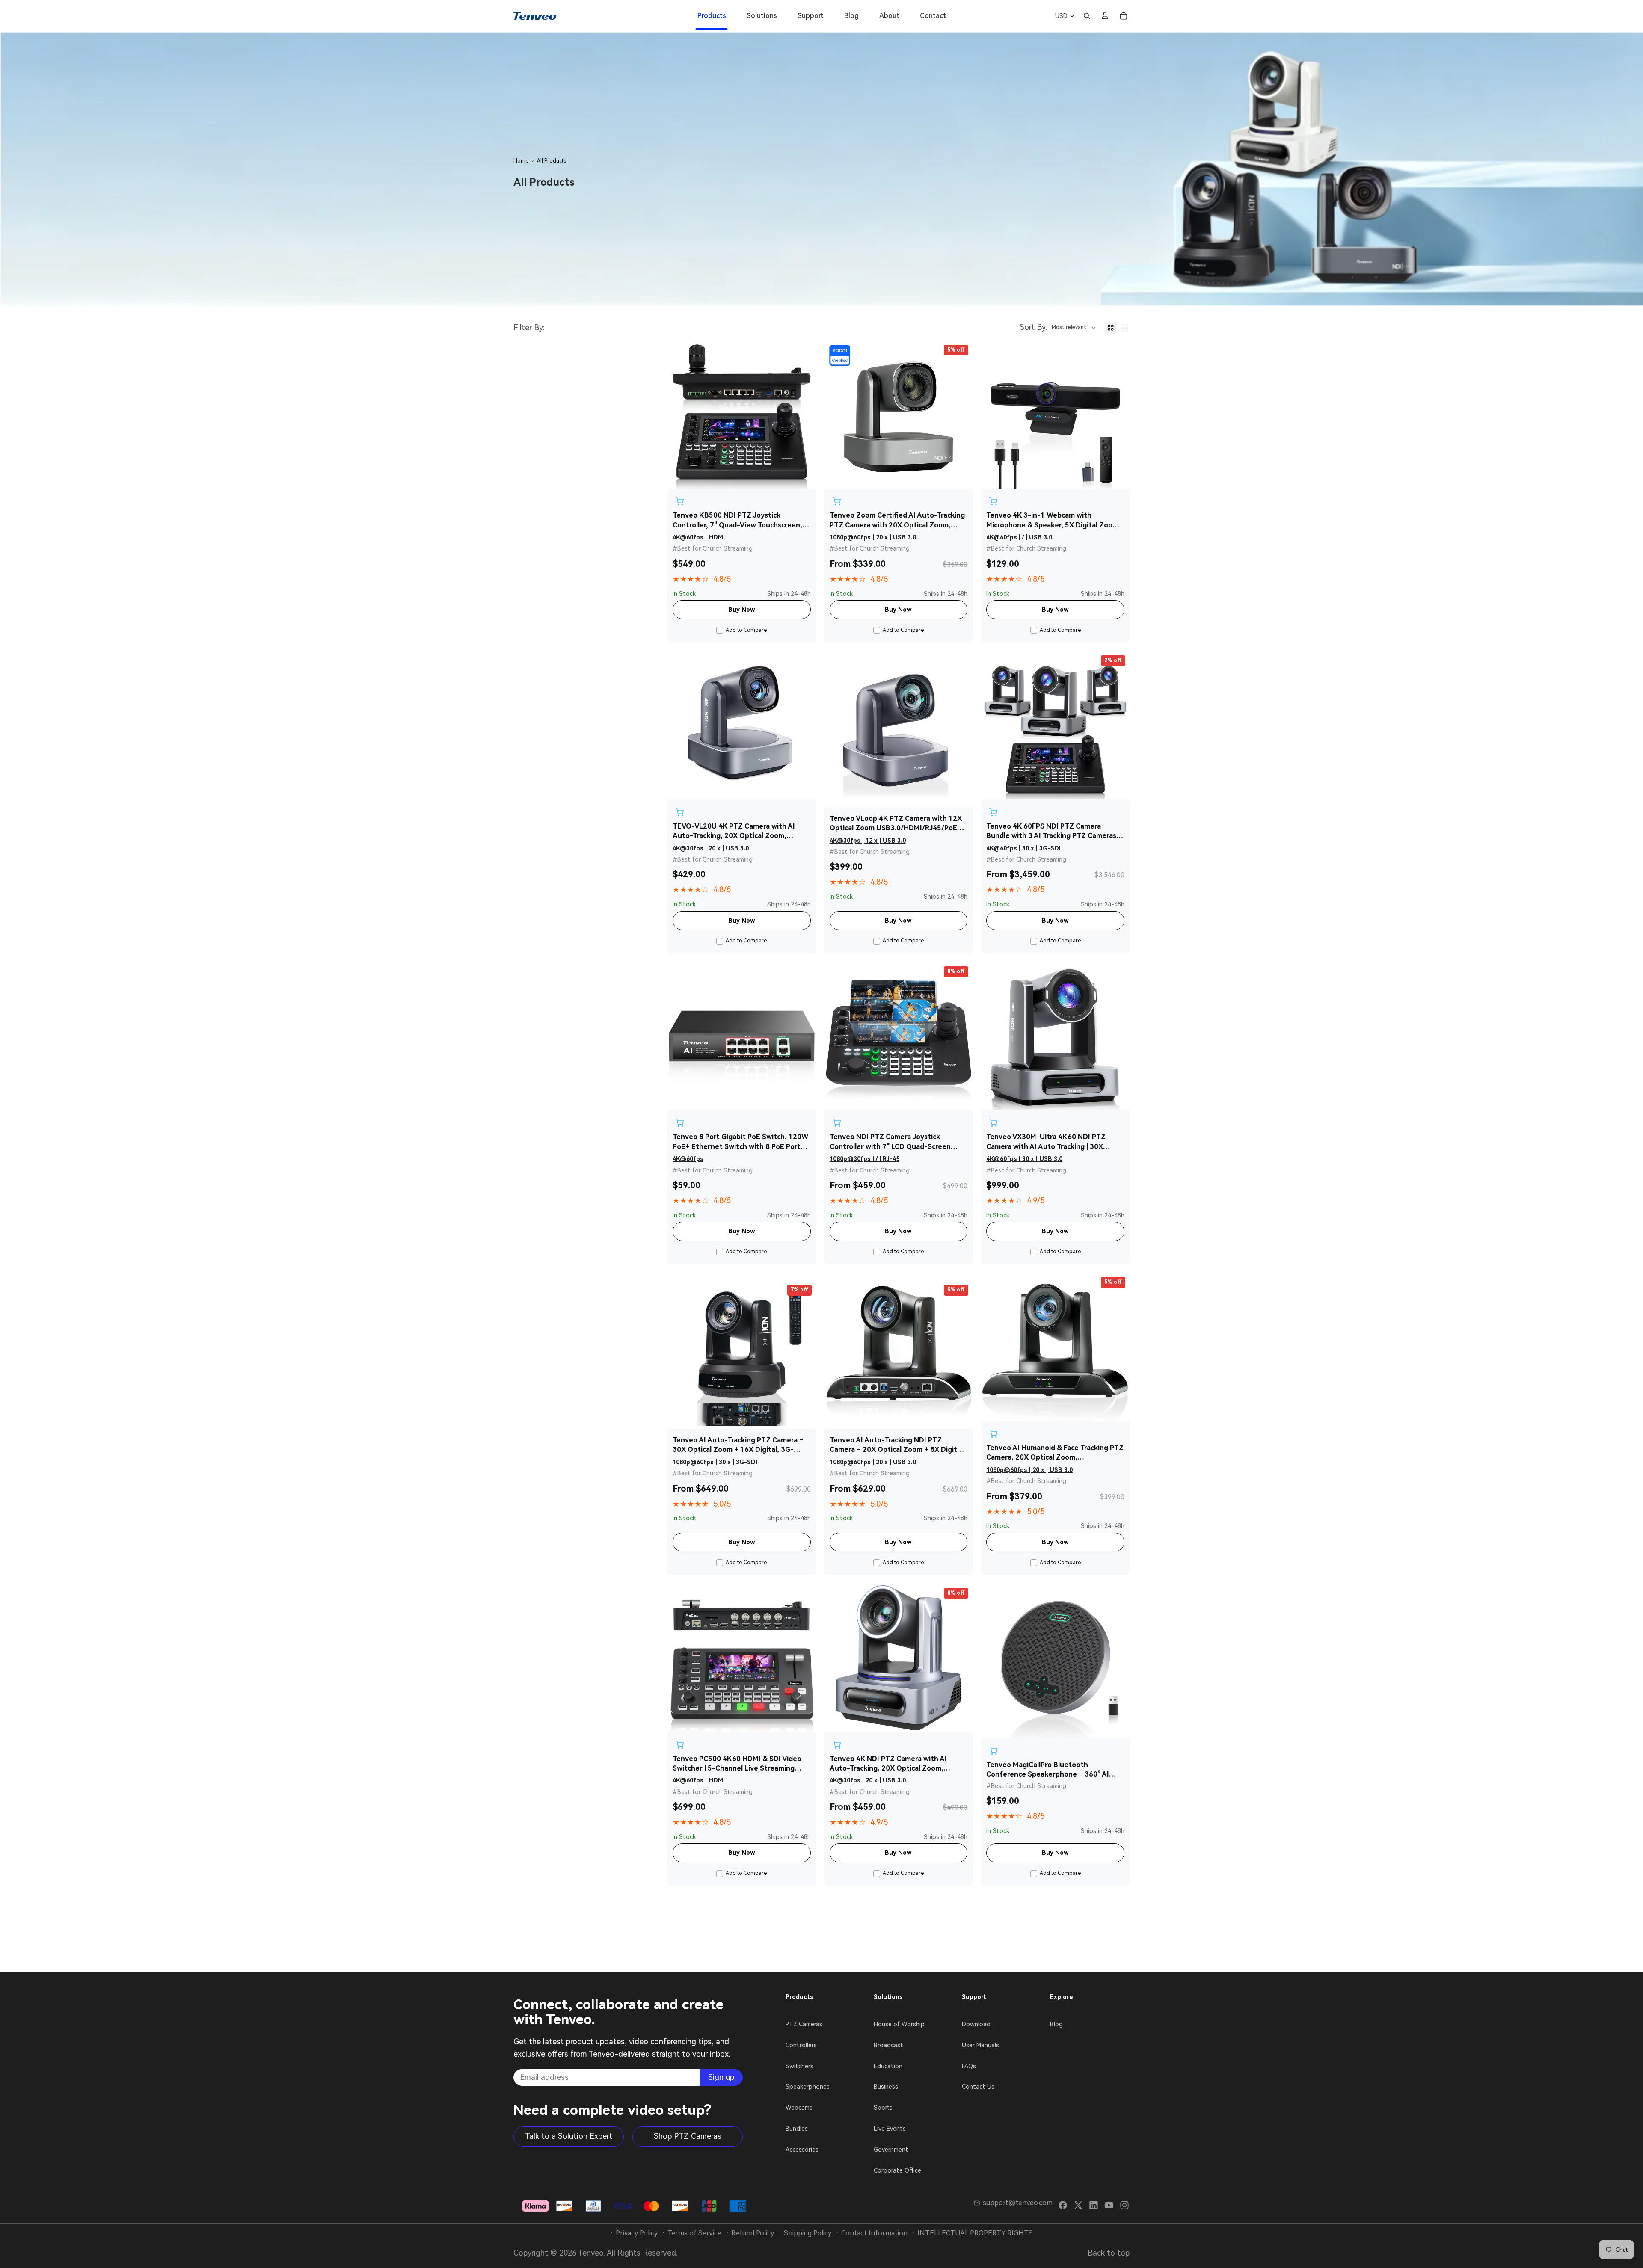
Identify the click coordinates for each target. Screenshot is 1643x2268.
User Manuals (980, 2045)
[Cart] (1124, 16)
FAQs (969, 2066)
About (889, 16)
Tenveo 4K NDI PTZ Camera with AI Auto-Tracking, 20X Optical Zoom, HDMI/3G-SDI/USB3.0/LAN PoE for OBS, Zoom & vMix (897, 1764)
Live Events (890, 2129)
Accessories (802, 2150)
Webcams (799, 2108)
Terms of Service (694, 2233)
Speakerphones (808, 2087)
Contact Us (978, 2087)
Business (886, 2087)
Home (521, 161)
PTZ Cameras (804, 2024)
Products (712, 16)
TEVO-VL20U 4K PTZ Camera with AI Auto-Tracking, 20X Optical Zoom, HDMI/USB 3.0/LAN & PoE (734, 832)
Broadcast (888, 2045)
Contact (933, 16)
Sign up (721, 2077)
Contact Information (874, 2233)
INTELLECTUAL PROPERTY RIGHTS (975, 2233)
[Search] (1087, 16)
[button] (1058, 328)
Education (888, 2066)
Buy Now (742, 610)
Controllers (801, 2045)
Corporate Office (897, 2170)
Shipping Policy (808, 2233)
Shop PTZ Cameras (688, 2136)
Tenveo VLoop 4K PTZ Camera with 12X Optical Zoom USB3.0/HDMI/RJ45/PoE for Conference (896, 824)
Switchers (799, 2066)
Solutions (762, 16)
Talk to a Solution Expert (569, 2136)
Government (891, 2150)
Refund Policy (753, 2233)
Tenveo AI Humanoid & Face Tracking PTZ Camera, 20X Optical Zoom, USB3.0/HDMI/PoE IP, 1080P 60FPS (1055, 1453)
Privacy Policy (637, 2233)
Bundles (797, 2129)
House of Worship (899, 2024)
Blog (851, 16)
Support (811, 16)
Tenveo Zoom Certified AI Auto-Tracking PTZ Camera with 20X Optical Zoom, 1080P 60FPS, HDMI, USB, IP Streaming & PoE (899, 521)
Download (976, 2024)
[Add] (679, 501)
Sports (883, 2108)
